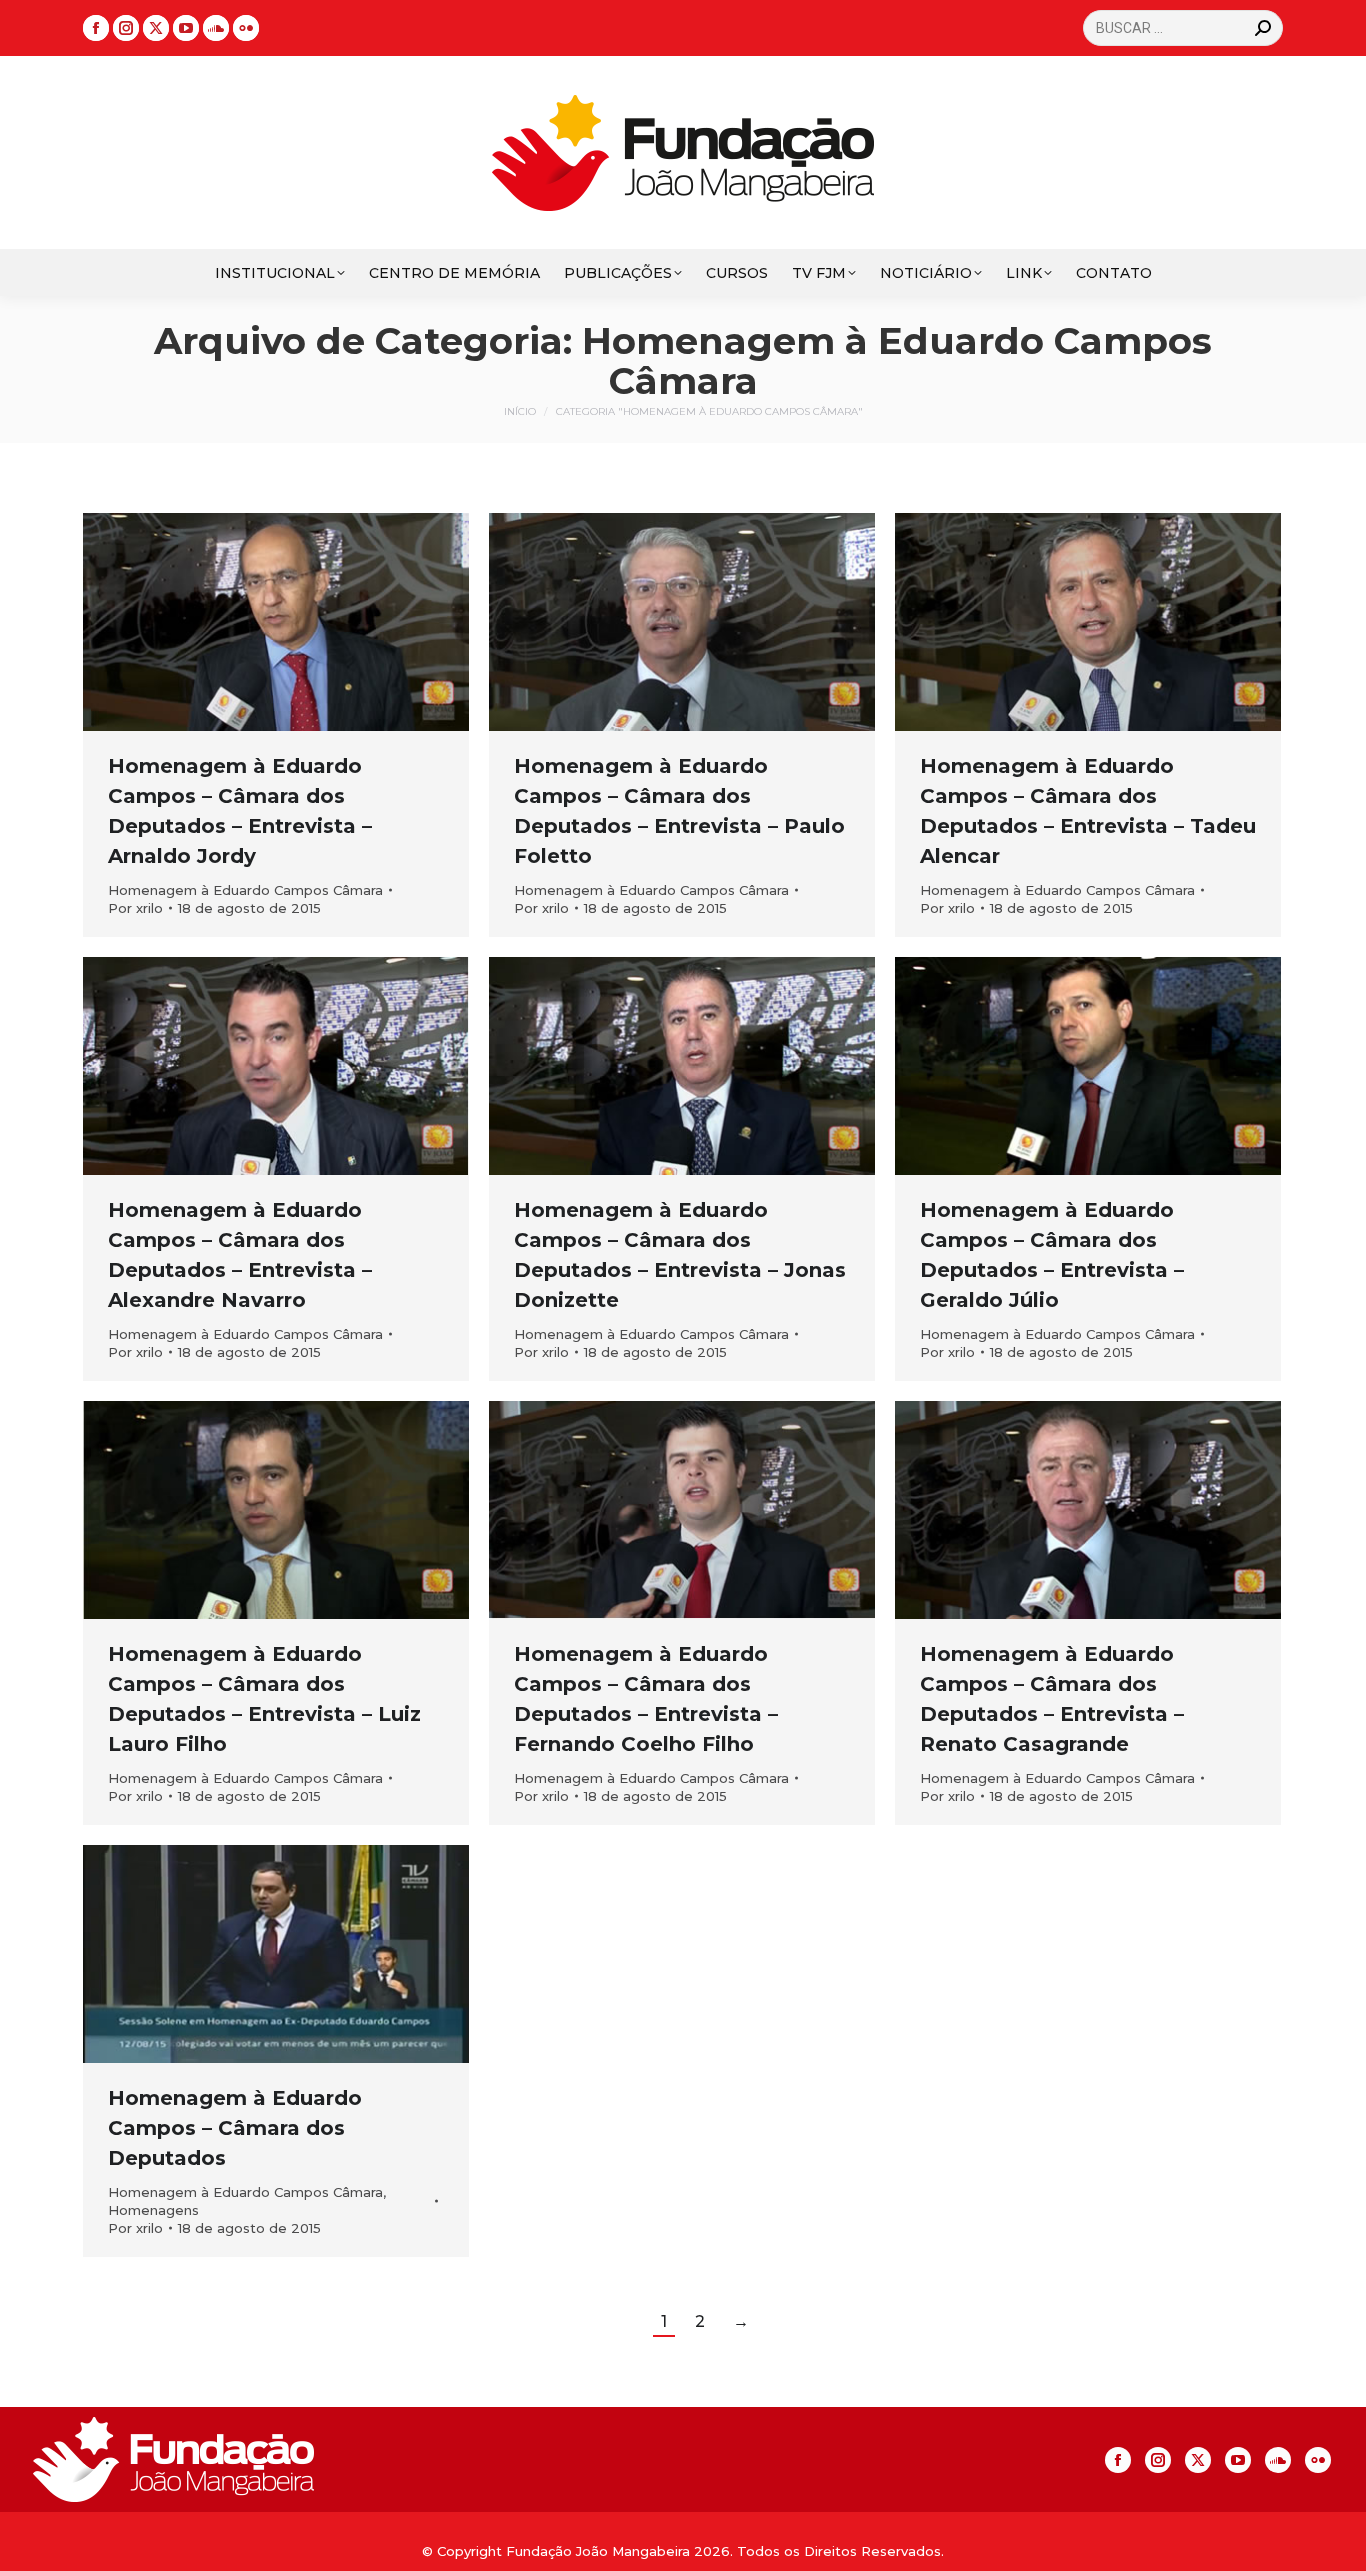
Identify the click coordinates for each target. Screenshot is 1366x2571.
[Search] (1263, 28)
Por (135, 908)
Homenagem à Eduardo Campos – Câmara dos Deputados (235, 2128)
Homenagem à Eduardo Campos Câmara (245, 890)
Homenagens (153, 2210)
